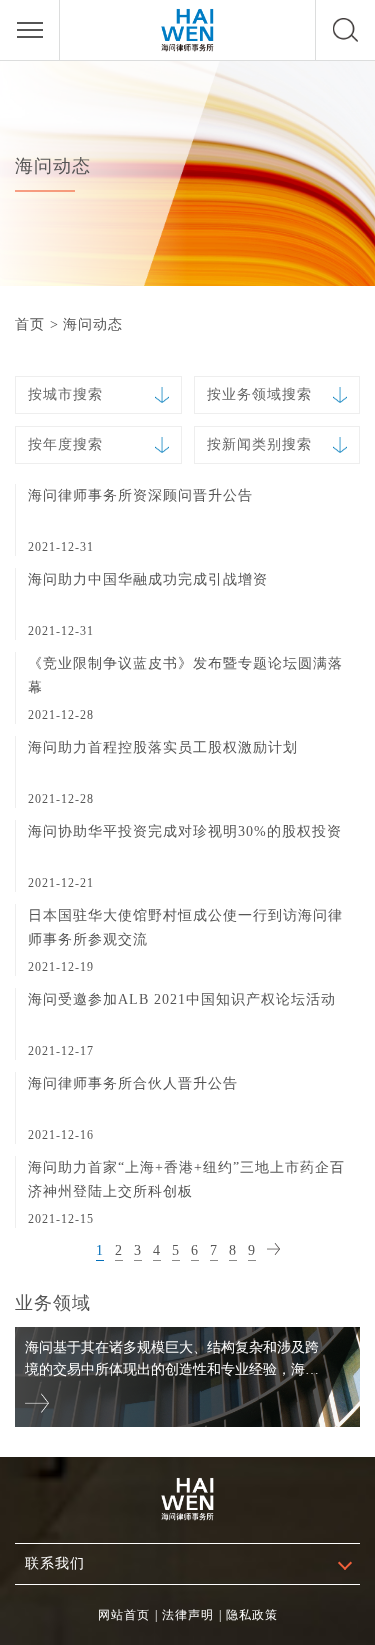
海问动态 (93, 324)
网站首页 (124, 1615)
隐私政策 (252, 1615)
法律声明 (188, 1615)
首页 (30, 324)
